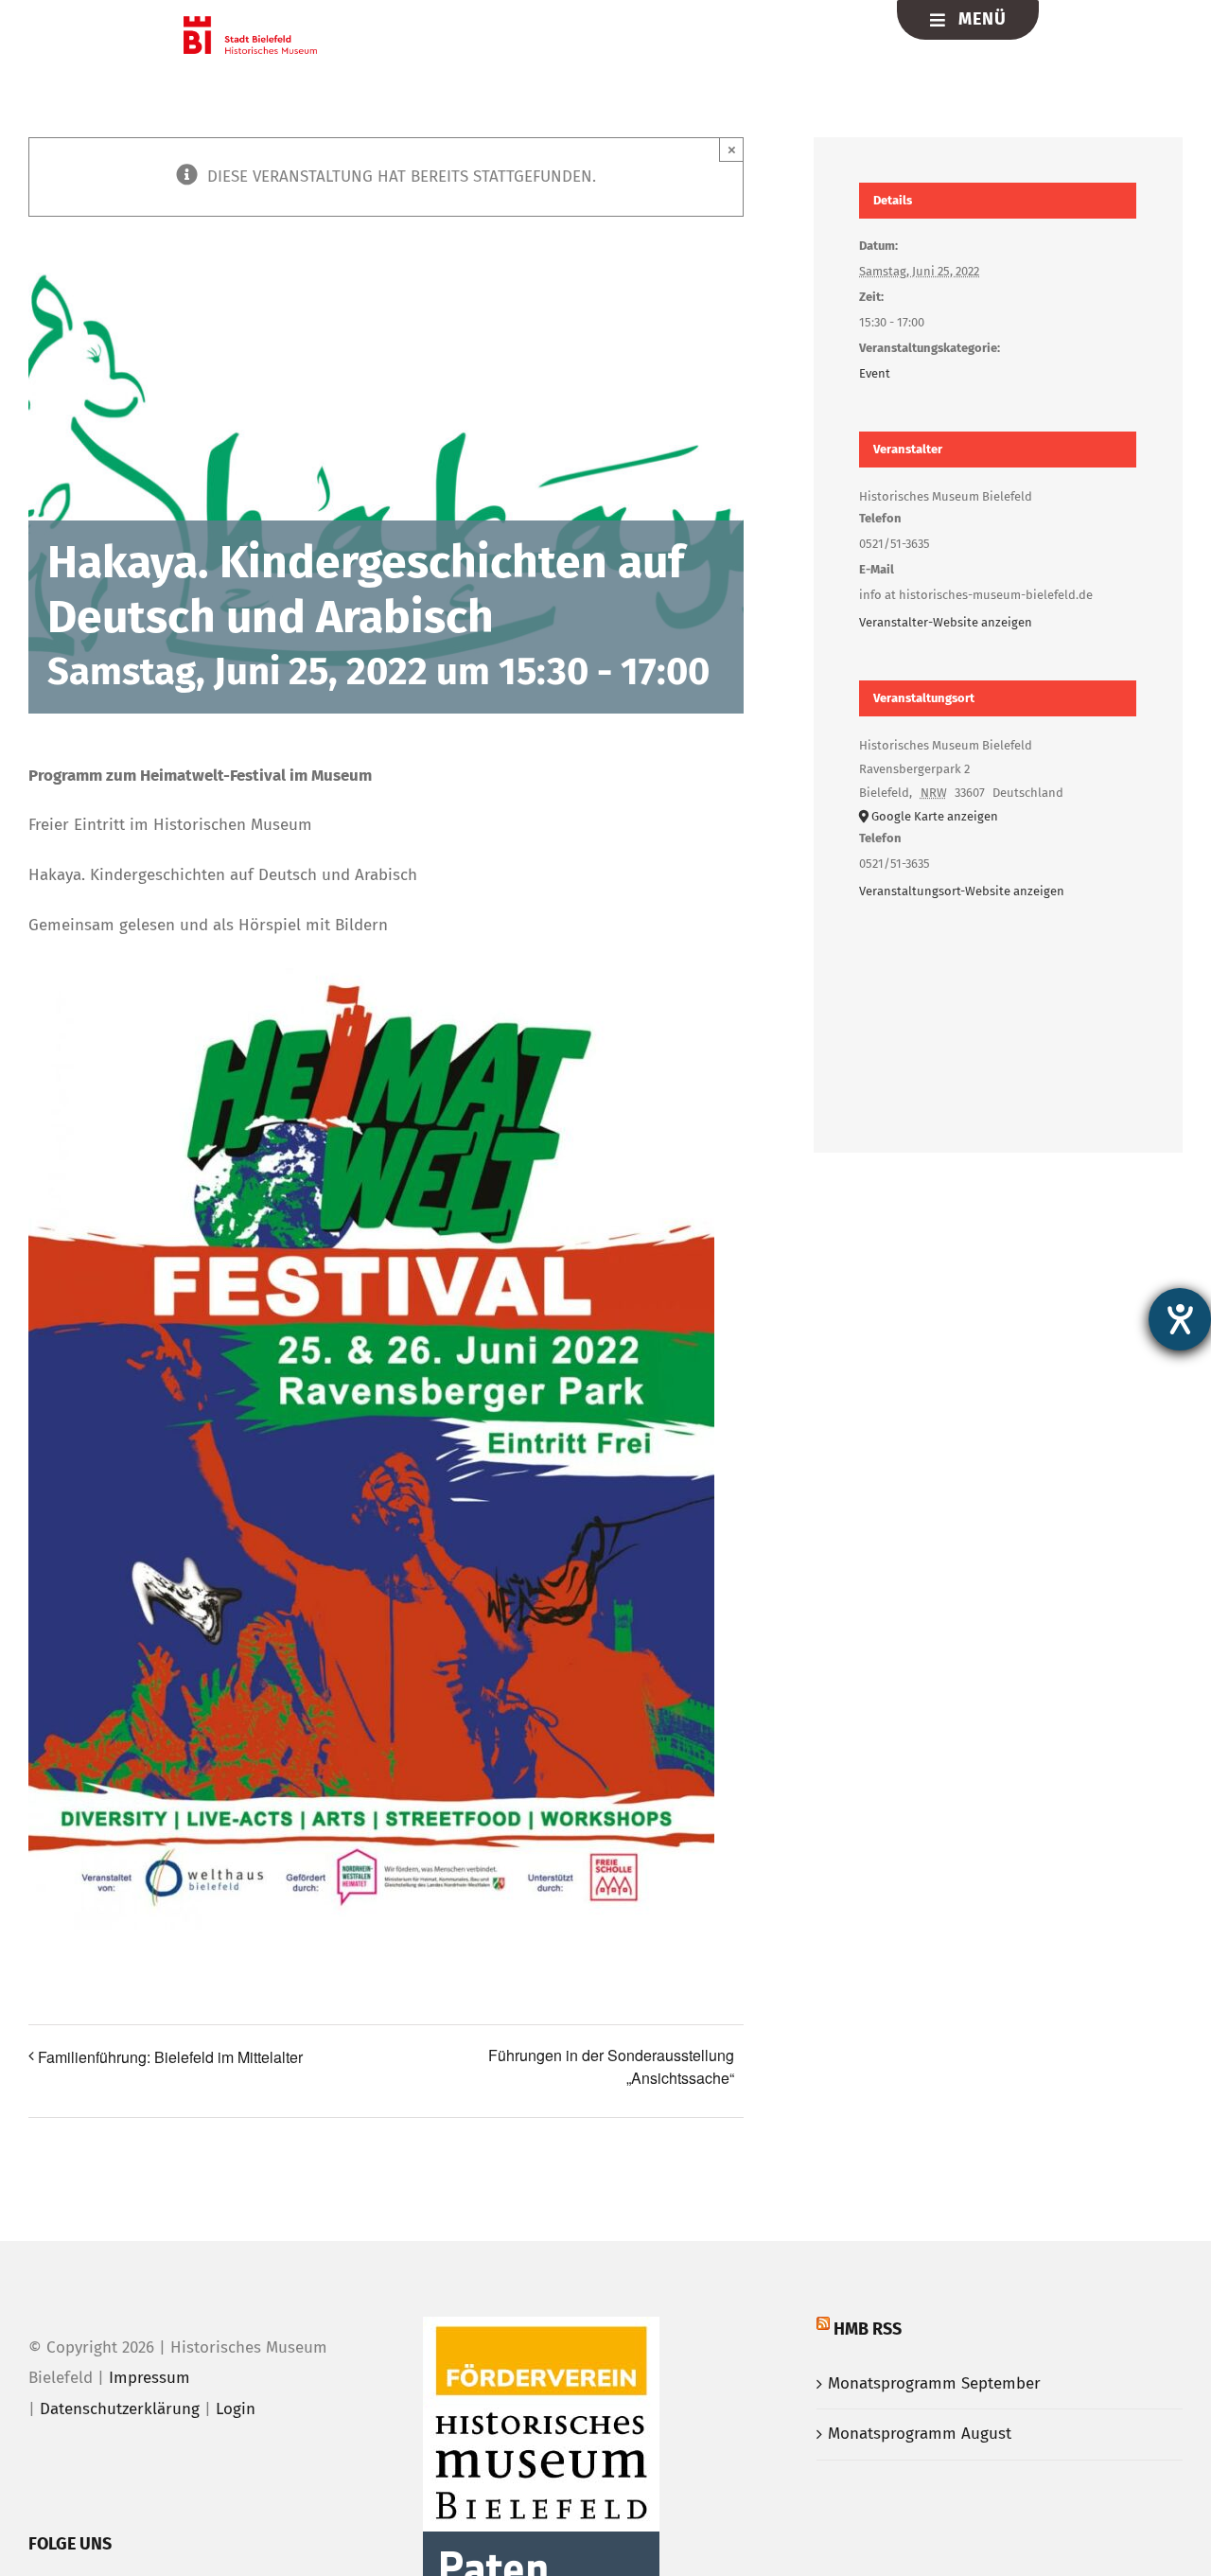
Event (875, 373)
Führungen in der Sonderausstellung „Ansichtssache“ (611, 2066)
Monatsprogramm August (920, 2434)
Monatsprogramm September (934, 2383)
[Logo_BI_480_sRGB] (250, 24)
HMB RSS (868, 2329)
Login (236, 2409)
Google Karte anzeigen (935, 816)
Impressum (149, 2378)
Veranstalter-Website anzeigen (946, 622)
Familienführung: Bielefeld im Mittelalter (170, 2057)
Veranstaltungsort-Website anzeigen (962, 891)
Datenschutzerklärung (120, 2409)
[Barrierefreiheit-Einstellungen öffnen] (1180, 1319)
